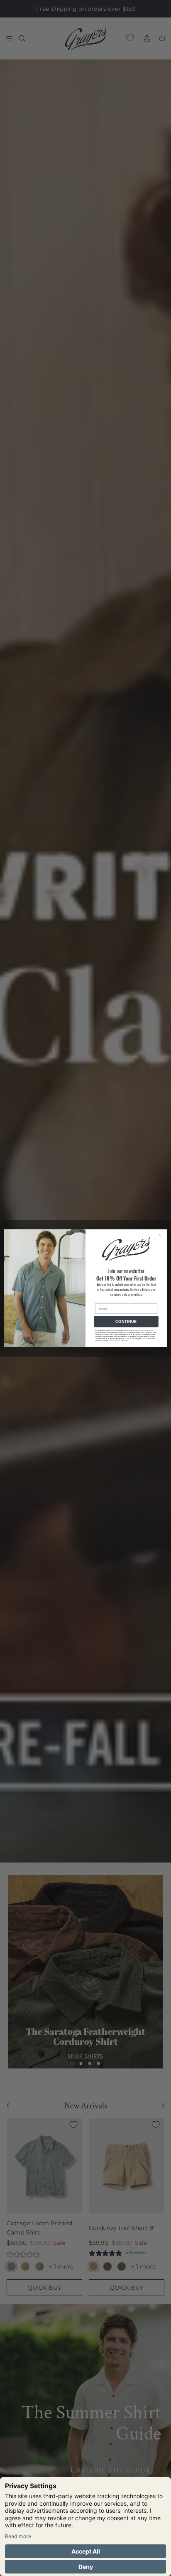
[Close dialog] (161, 1235)
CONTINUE (126, 1321)
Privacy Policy (116, 1341)
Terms (126, 1341)
